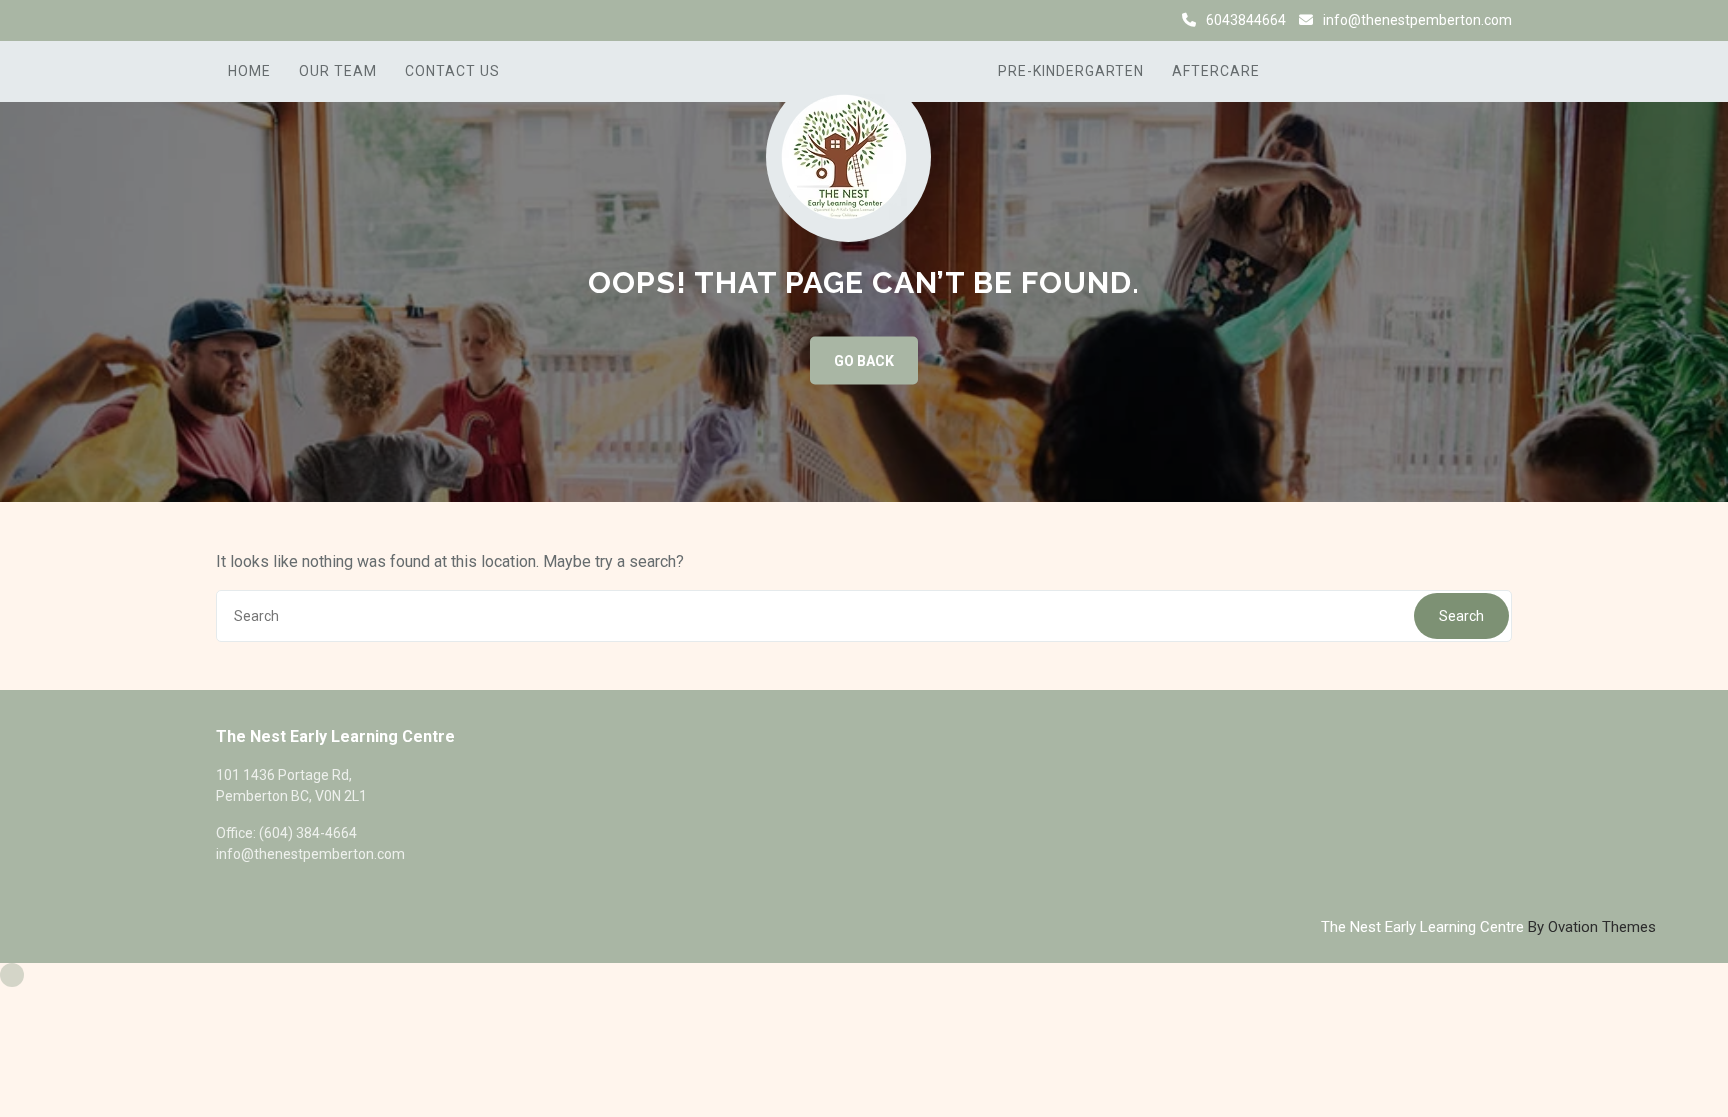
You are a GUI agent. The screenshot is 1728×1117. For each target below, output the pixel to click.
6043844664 (1246, 20)
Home (249, 71)
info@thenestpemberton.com (1417, 20)
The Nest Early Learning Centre (1488, 927)
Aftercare (1216, 71)
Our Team (338, 71)
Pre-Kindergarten (1071, 71)
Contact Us (452, 71)
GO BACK (864, 361)
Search (1461, 616)
